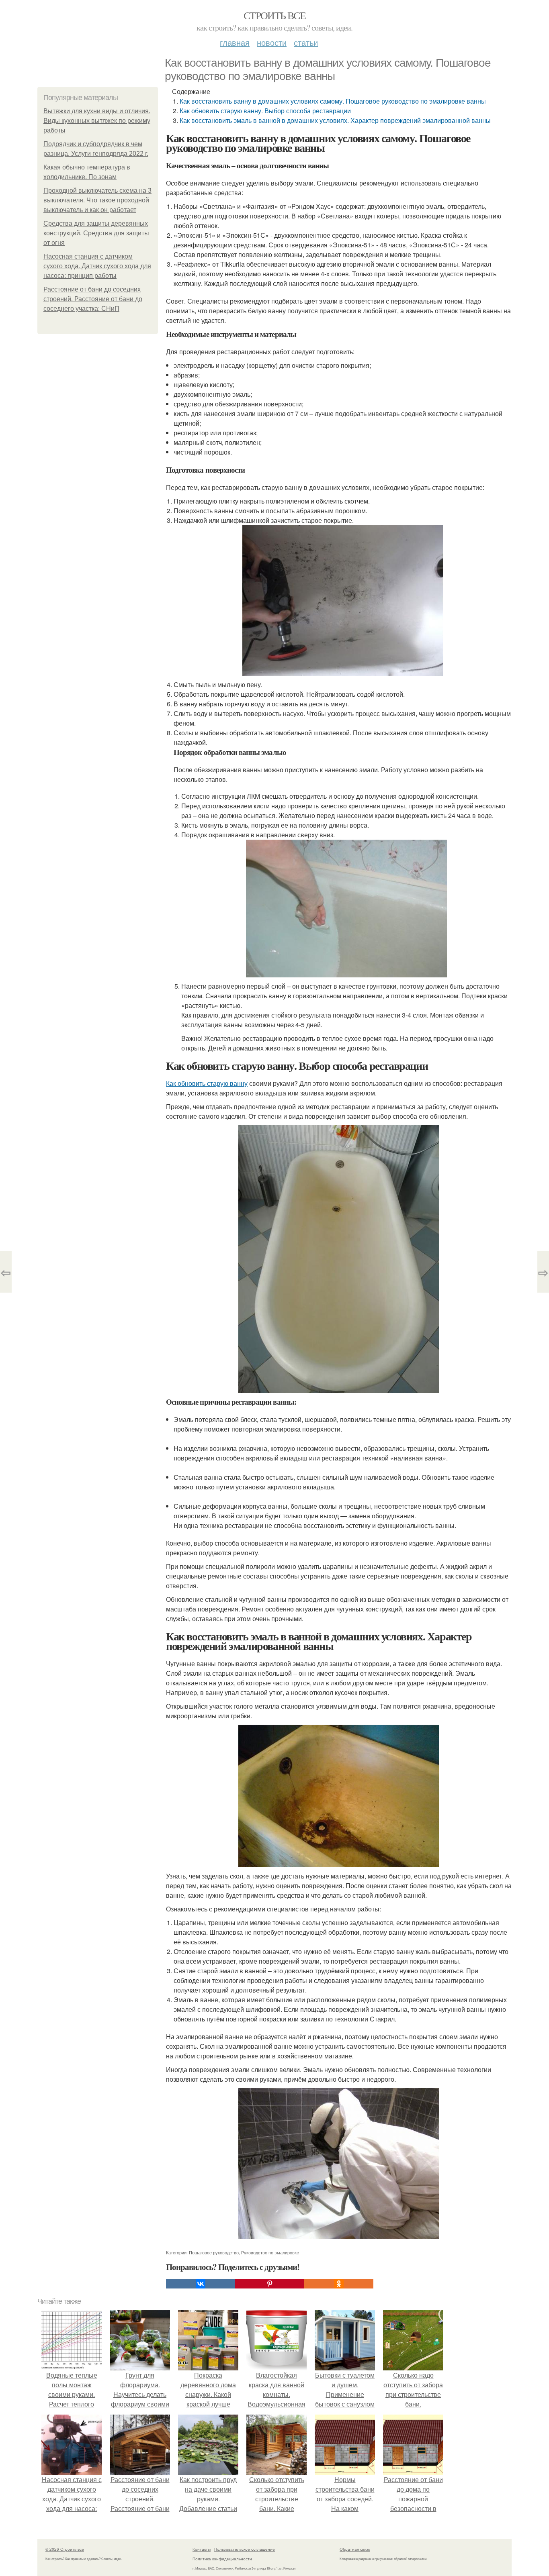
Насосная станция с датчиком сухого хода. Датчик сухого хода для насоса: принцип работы (97, 266)
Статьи (306, 42)
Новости (272, 42)
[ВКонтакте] (201, 2284)
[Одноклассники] (339, 2284)
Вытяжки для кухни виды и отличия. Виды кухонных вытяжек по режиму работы (97, 121)
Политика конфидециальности (222, 2559)
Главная (235, 42)
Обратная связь (355, 2549)
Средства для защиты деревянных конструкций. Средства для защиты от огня (96, 233)
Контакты (202, 2549)
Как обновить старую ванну (207, 1083)
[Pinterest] (270, 2284)
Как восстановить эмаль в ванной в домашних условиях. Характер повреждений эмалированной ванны (335, 120)
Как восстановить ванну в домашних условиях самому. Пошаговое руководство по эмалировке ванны (333, 101)
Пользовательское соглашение (245, 2549)
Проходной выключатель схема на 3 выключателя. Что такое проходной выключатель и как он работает (97, 200)
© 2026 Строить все (65, 2549)
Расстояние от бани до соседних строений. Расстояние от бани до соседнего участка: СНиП (93, 299)
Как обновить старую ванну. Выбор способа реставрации (265, 111)
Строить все (274, 15)
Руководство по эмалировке (270, 2252)
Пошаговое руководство (214, 2252)
